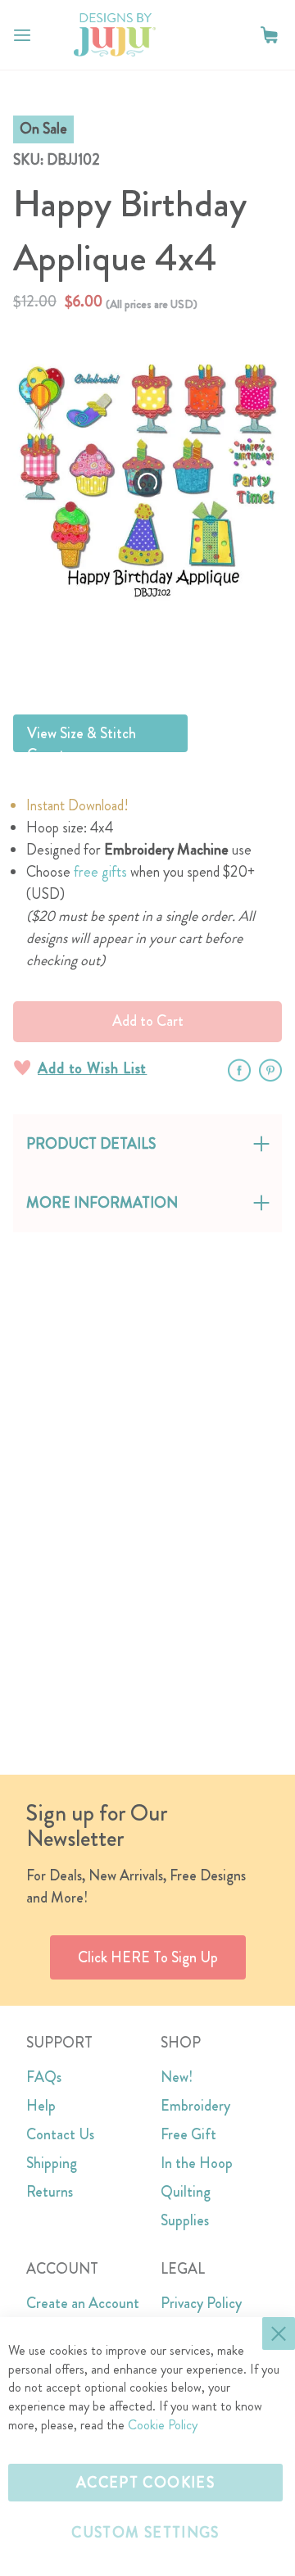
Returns (50, 2192)
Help (41, 2106)
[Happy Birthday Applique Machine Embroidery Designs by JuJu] (187, 661)
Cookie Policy (163, 2425)
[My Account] (236, 35)
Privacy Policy (201, 2303)
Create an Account (83, 2303)
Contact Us (60, 2134)
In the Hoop (197, 2163)
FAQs (44, 2077)
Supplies (185, 2220)
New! (177, 2077)
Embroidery (195, 2106)
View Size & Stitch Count (82, 737)
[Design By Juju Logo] (114, 35)
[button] (269, 35)
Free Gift (188, 2134)
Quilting (186, 2192)
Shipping (52, 2163)
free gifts (100, 872)
